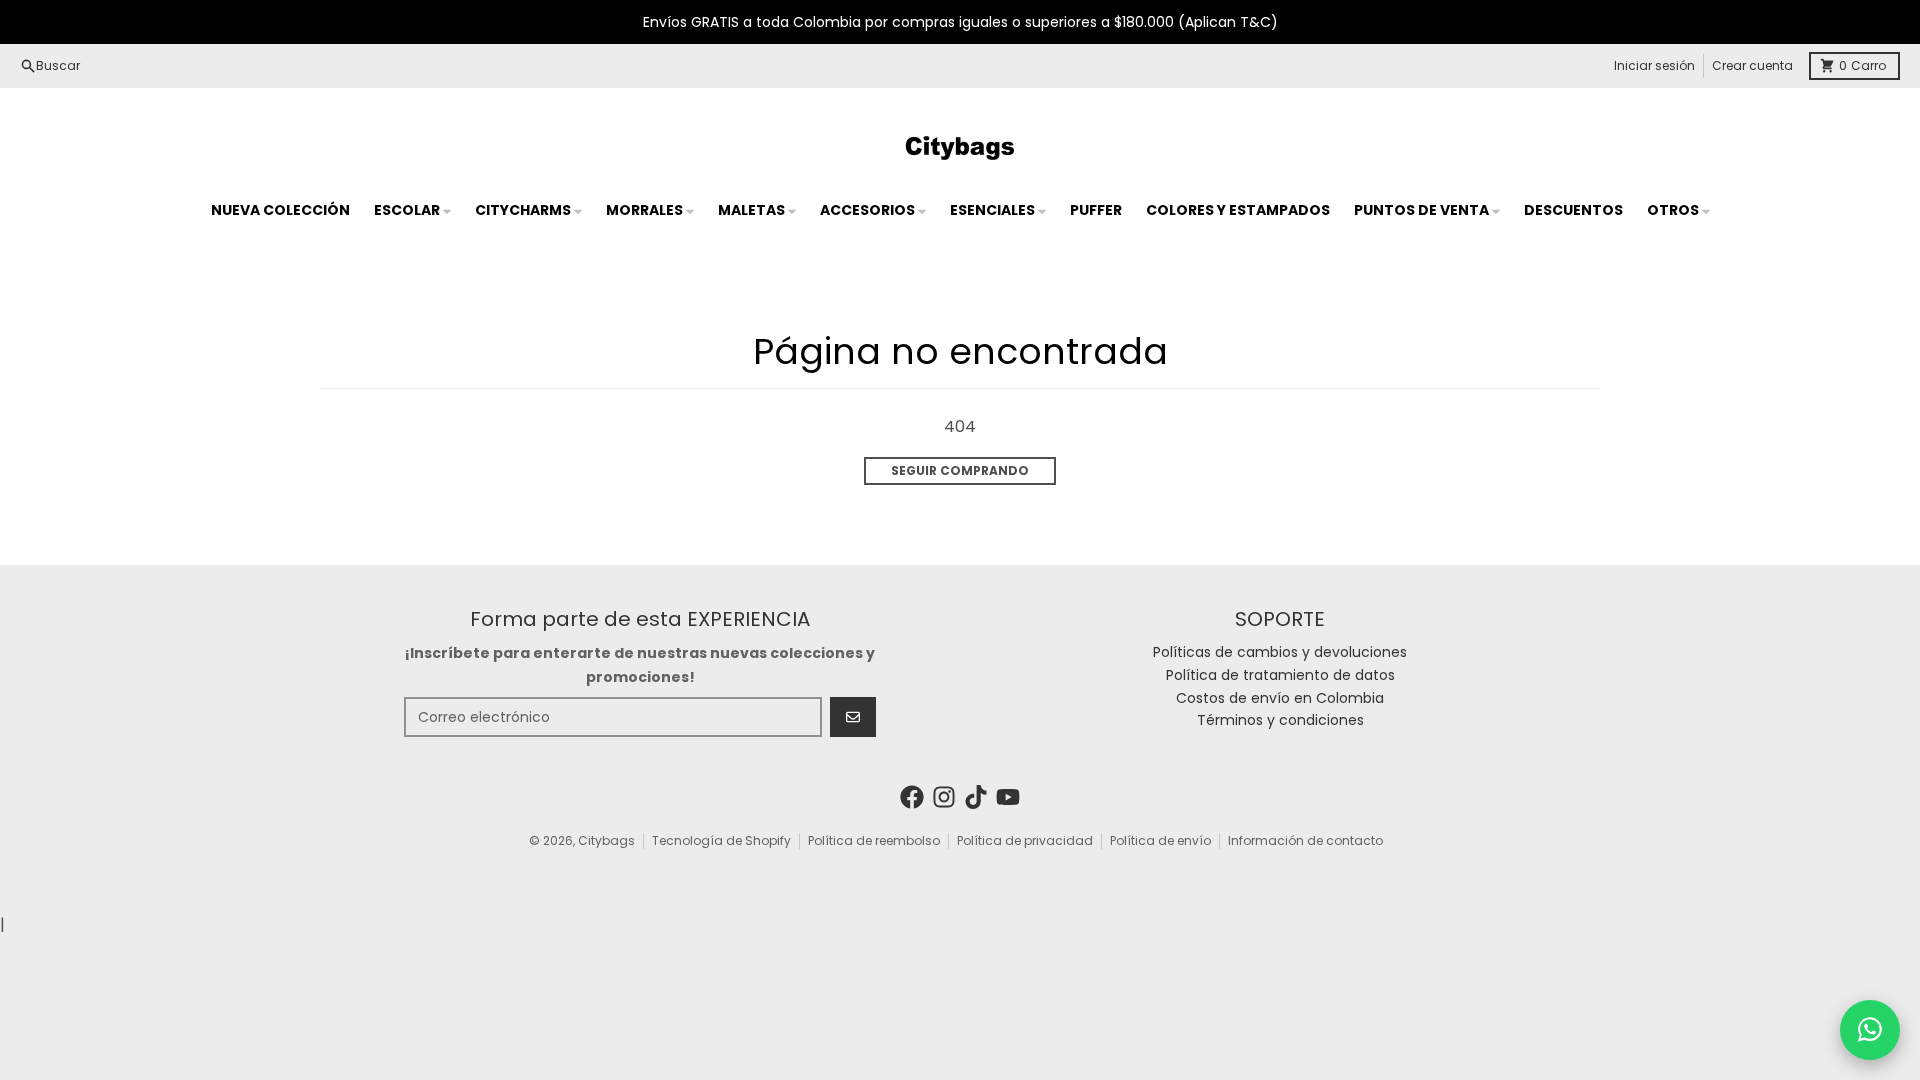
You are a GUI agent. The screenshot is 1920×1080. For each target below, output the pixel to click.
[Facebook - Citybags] (912, 797)
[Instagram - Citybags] (944, 797)
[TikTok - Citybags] (976, 797)
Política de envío (1160, 840)
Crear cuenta (1752, 65)
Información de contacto (1305, 840)
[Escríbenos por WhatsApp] (1870, 1030)
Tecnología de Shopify (721, 840)
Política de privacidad (1025, 840)
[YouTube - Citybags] (1008, 797)
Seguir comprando (960, 470)
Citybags (606, 840)
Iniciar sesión (1654, 65)
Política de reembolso (874, 840)
